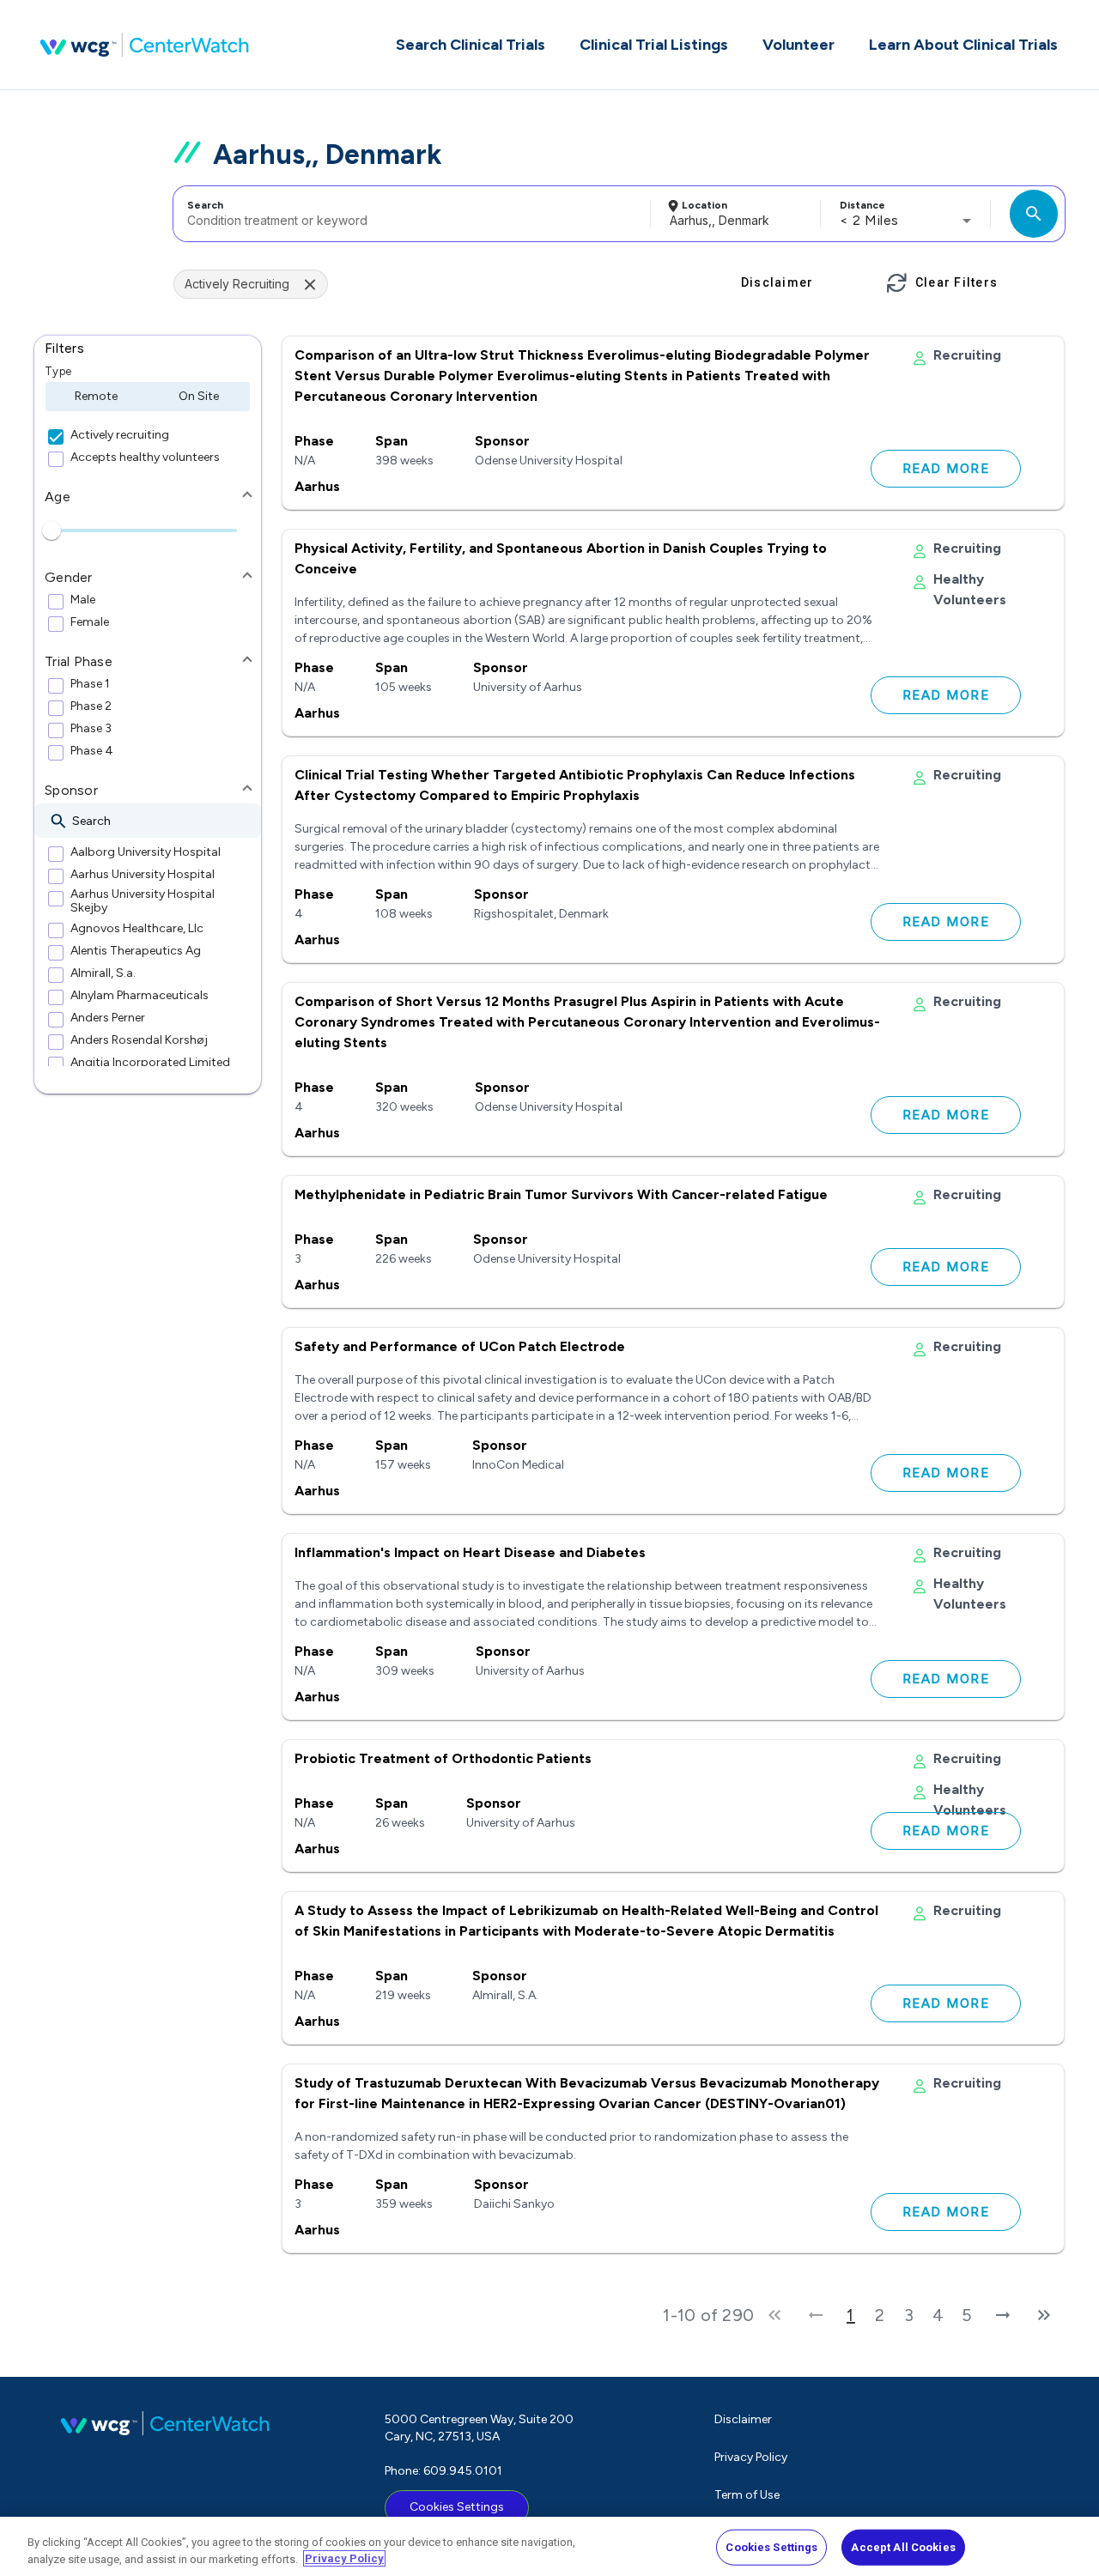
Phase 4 (92, 751)
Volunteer (798, 45)
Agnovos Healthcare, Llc (137, 929)
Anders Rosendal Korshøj (139, 1040)
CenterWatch (144, 45)
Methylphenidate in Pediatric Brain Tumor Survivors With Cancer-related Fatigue (561, 1194)
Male (83, 600)
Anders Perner (108, 1018)
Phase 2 (91, 706)
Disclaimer (743, 2419)
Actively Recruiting (237, 284)
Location (704, 205)
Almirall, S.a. (103, 973)
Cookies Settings (457, 2507)
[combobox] (409, 214)
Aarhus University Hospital (143, 875)
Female (90, 622)
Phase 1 (90, 684)
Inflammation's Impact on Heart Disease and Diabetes (470, 1552)
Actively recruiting (120, 435)
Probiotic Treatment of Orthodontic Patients (443, 1758)
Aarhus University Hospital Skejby (143, 901)
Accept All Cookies (903, 2547)
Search (205, 205)
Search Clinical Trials (471, 45)
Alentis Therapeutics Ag (136, 951)
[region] (549, 2546)
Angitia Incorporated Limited (150, 1063)
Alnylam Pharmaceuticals (140, 996)
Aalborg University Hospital (146, 852)
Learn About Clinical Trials (963, 45)
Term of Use (747, 2495)
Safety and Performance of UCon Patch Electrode (460, 1346)
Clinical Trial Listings (654, 45)
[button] (148, 349)
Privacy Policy (751, 2457)
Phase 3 (91, 729)
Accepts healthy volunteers (145, 458)
